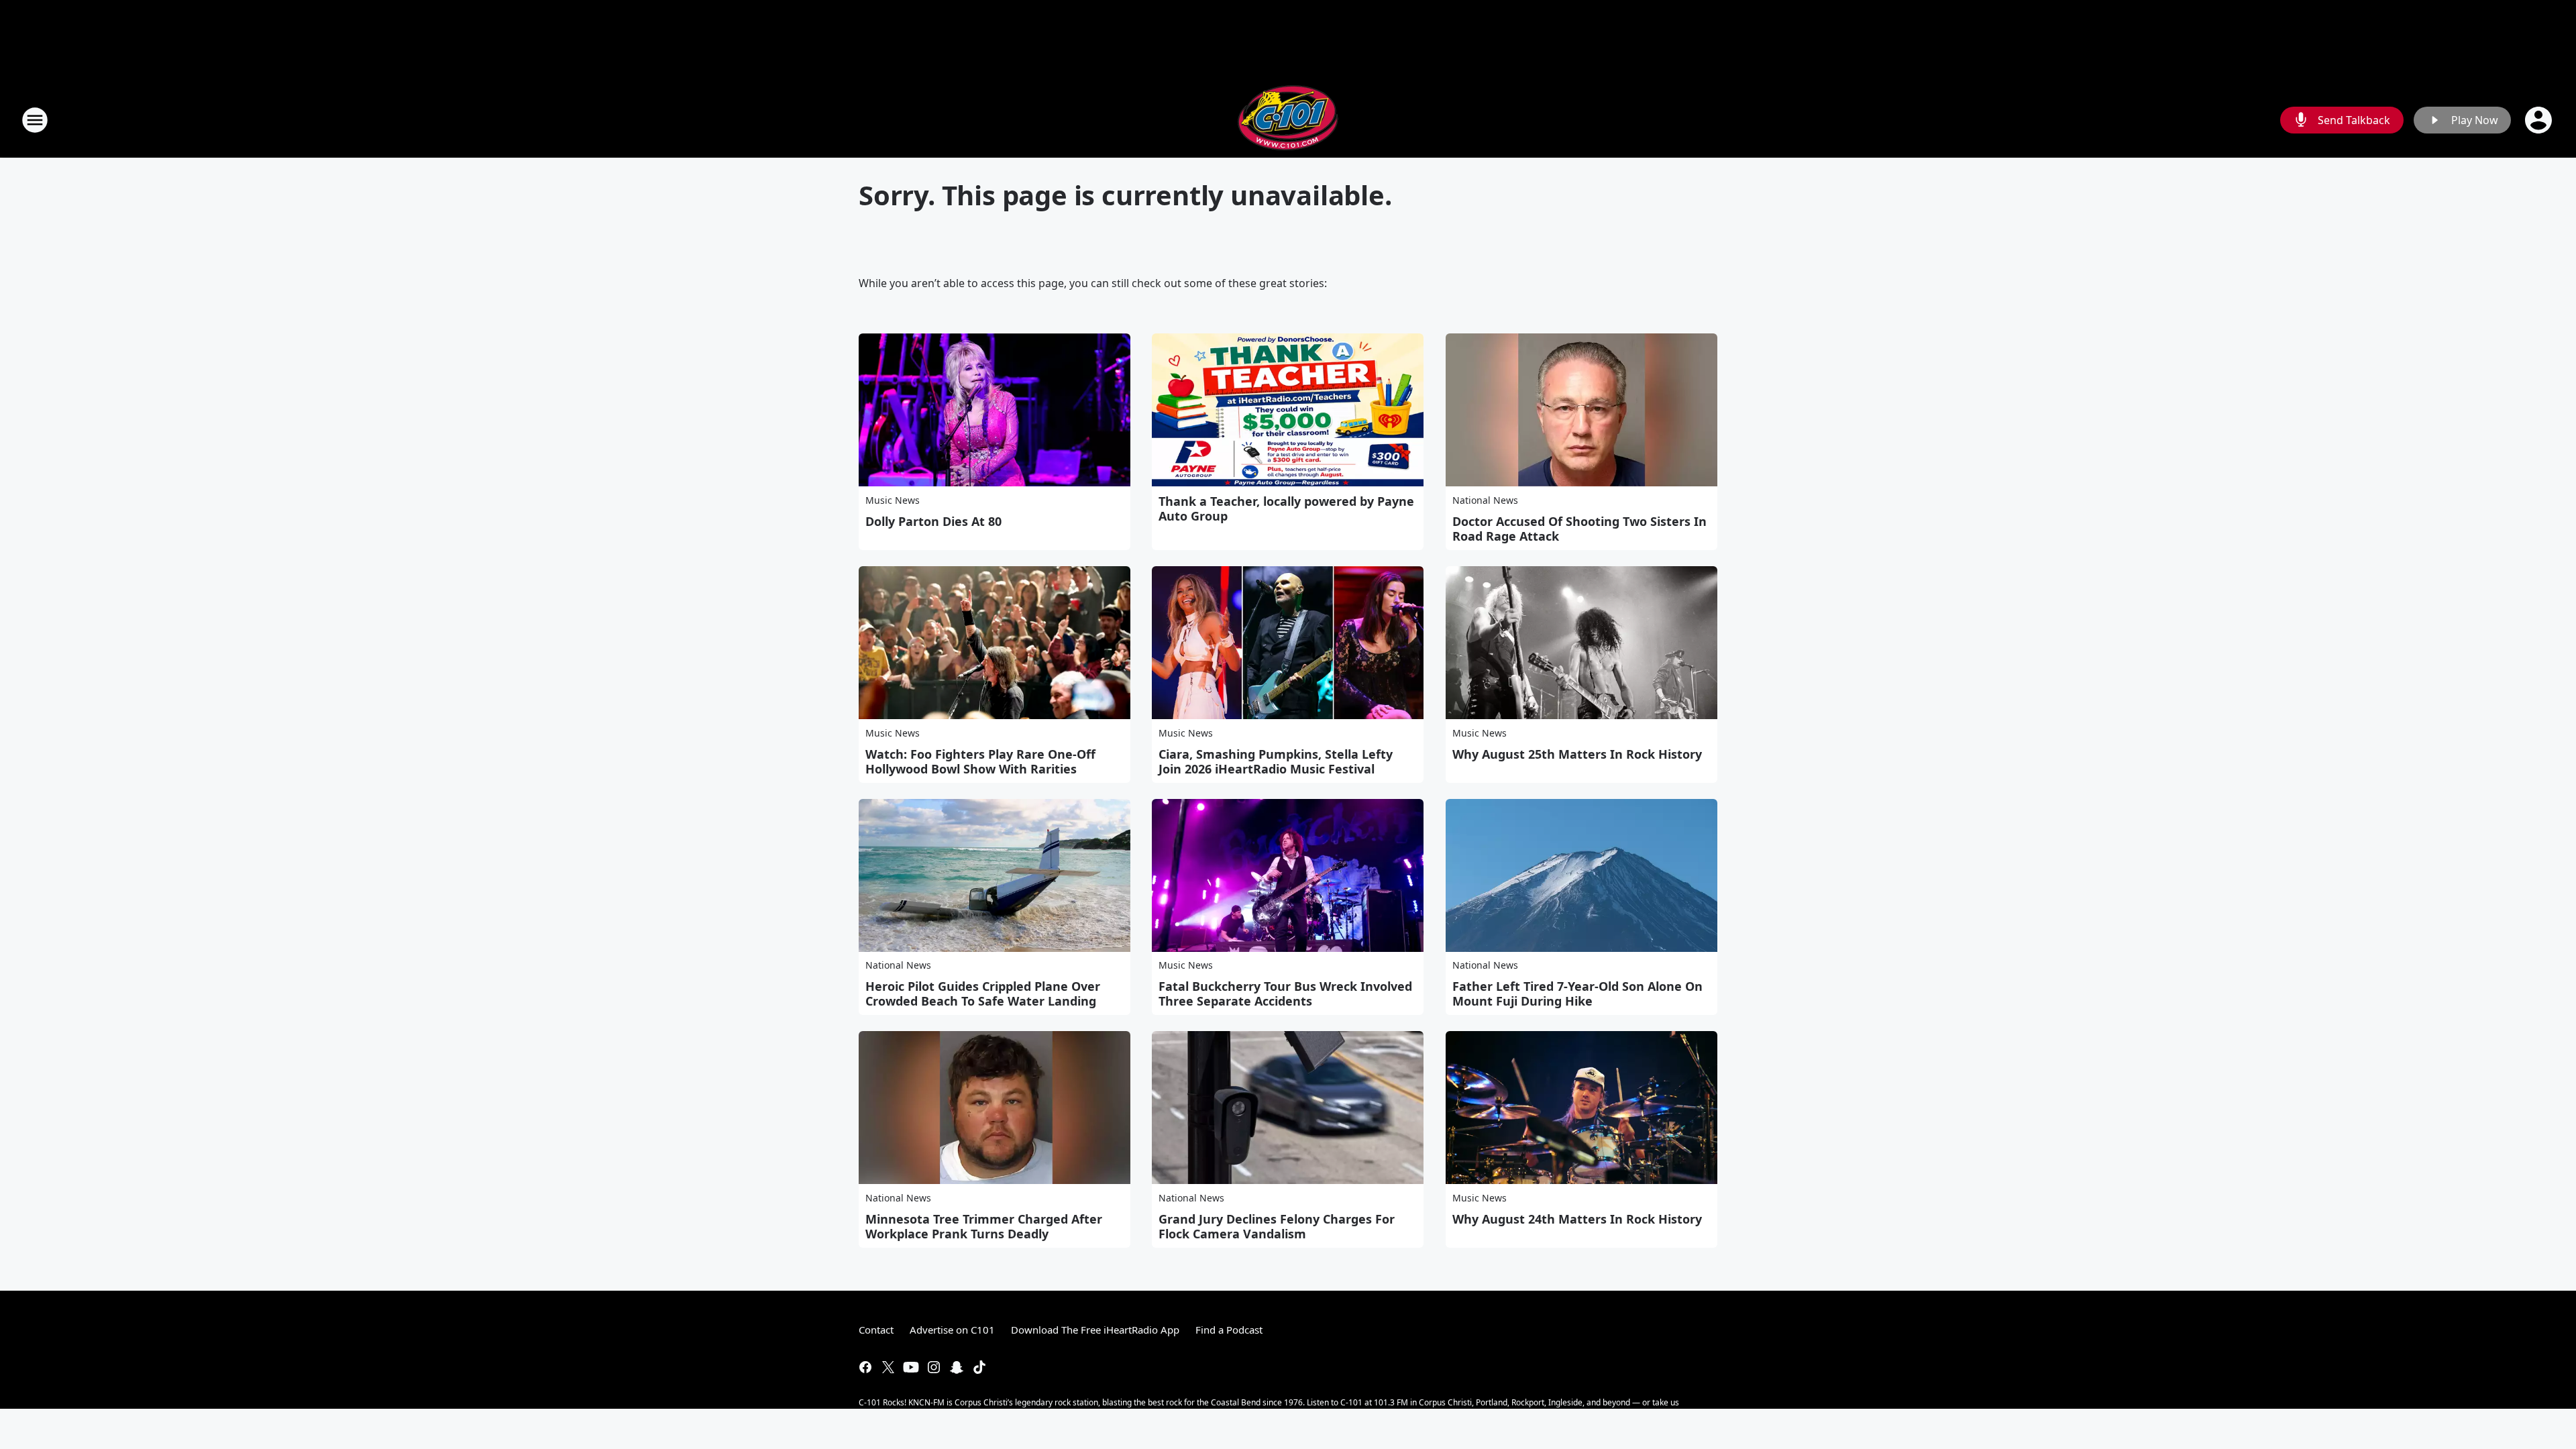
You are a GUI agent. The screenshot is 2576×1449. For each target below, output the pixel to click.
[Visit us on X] (888, 1367)
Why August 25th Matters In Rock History (1577, 754)
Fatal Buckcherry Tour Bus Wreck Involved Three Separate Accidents (1285, 994)
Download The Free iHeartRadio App (1095, 1330)
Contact (876, 1330)
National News (1485, 500)
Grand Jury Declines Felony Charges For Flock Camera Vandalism (1277, 1226)
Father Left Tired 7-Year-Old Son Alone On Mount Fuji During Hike (1577, 994)
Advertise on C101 (952, 1330)
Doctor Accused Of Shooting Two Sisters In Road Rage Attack (1579, 529)
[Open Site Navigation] (35, 120)
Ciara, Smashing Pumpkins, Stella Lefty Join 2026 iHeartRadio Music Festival (1276, 761)
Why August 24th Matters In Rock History (1577, 1219)
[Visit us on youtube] (911, 1367)
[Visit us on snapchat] (957, 1367)
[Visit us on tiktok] (979, 1367)
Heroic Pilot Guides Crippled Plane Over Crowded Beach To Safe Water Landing (983, 994)
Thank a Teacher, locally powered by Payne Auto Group (1286, 508)
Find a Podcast (1229, 1330)
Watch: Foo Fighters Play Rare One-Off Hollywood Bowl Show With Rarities (980, 761)
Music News (893, 500)
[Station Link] (1288, 120)
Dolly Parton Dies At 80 (933, 521)
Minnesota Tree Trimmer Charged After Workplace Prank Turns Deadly (984, 1226)
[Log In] (2540, 120)
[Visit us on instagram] (934, 1367)
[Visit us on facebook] (865, 1367)
